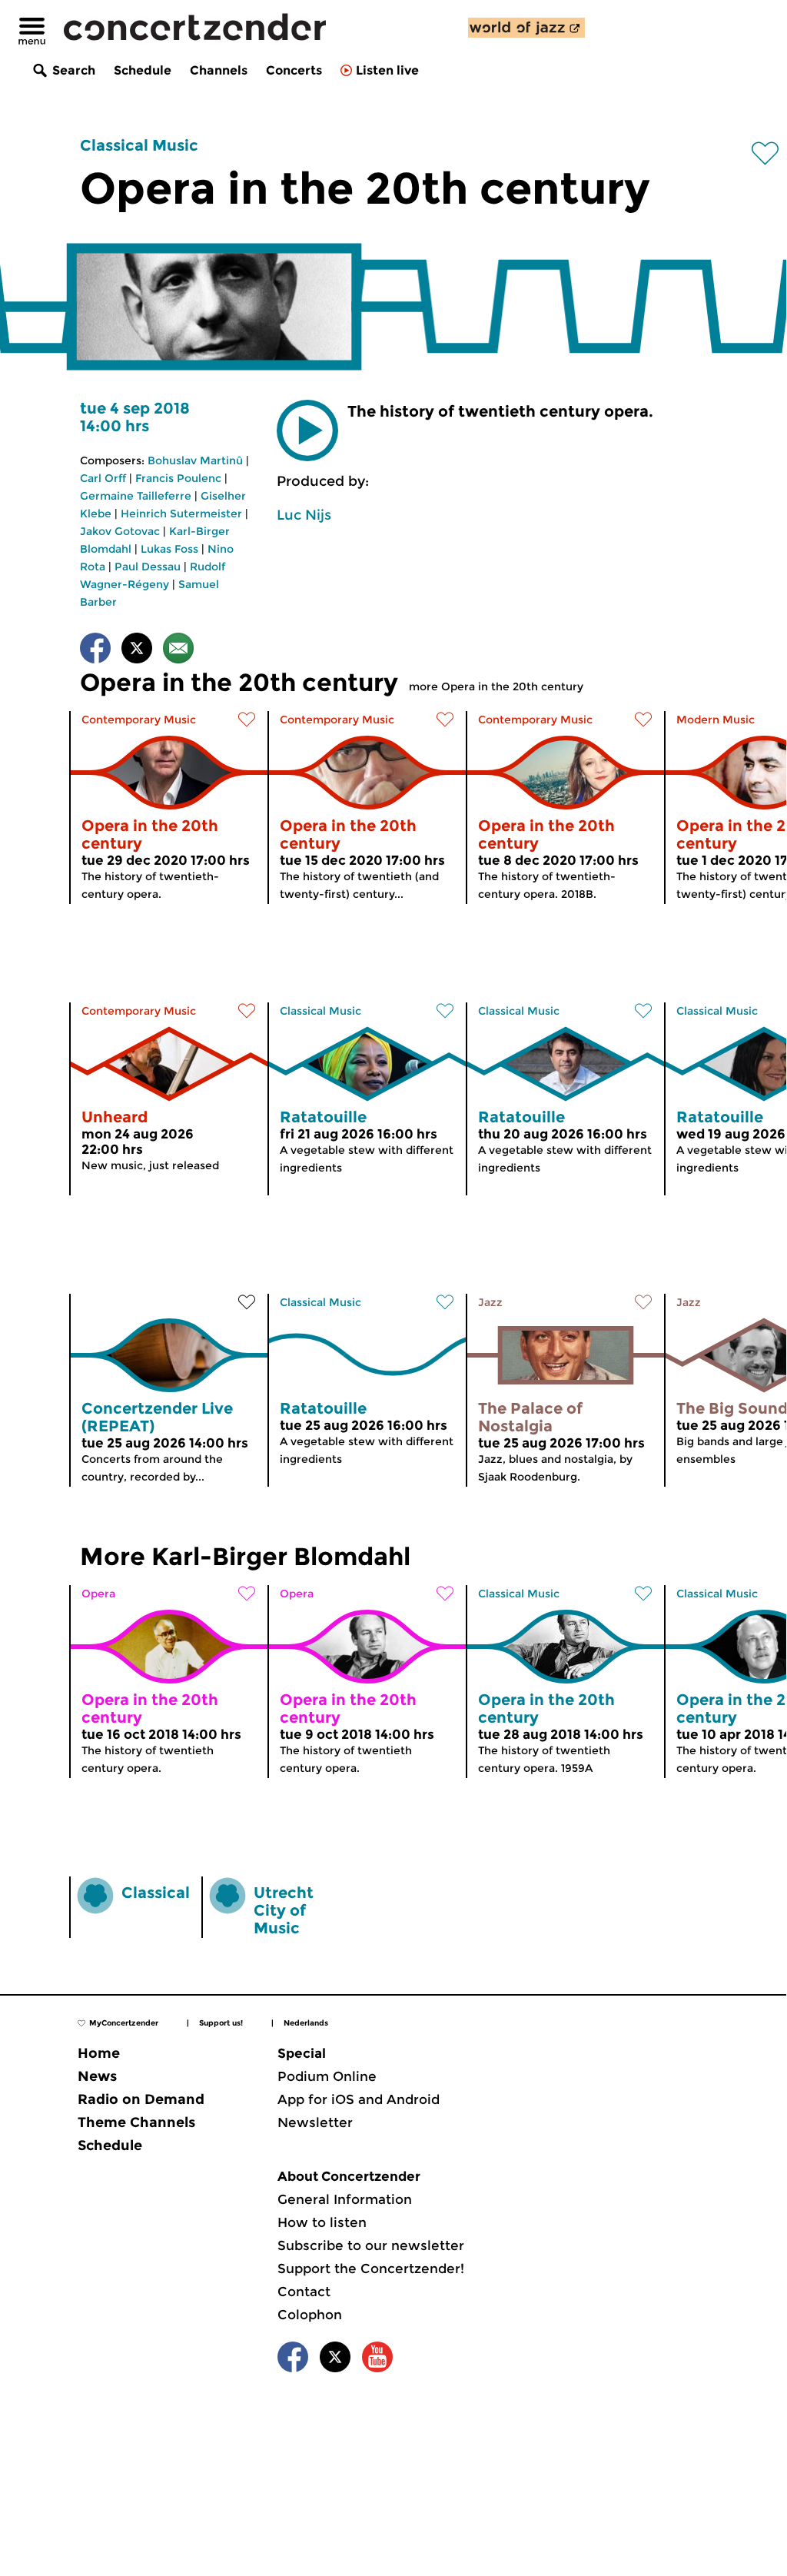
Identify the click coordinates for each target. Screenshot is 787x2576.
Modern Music (716, 720)
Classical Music (139, 145)
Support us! (221, 2023)
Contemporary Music (139, 720)
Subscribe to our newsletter (371, 2245)
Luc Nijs (304, 515)
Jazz (490, 1302)
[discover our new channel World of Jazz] (526, 28)
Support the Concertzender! (371, 2269)
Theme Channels (136, 2122)
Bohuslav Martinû (195, 460)
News (97, 2076)
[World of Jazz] (526, 28)
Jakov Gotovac (120, 531)
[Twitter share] (137, 651)
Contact (304, 2292)
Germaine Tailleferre (136, 496)
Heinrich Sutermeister (181, 514)
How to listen (322, 2222)
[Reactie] (178, 651)
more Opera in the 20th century (496, 686)
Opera (98, 1594)
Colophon (310, 2315)
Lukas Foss (169, 549)
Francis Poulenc (178, 478)
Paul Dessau (148, 567)
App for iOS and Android (359, 2099)
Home (99, 2053)
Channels (219, 70)
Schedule (143, 70)
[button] (307, 430)
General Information (345, 2199)
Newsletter (315, 2122)
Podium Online (327, 2076)
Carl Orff (103, 478)
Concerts (294, 70)
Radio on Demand (141, 2099)
